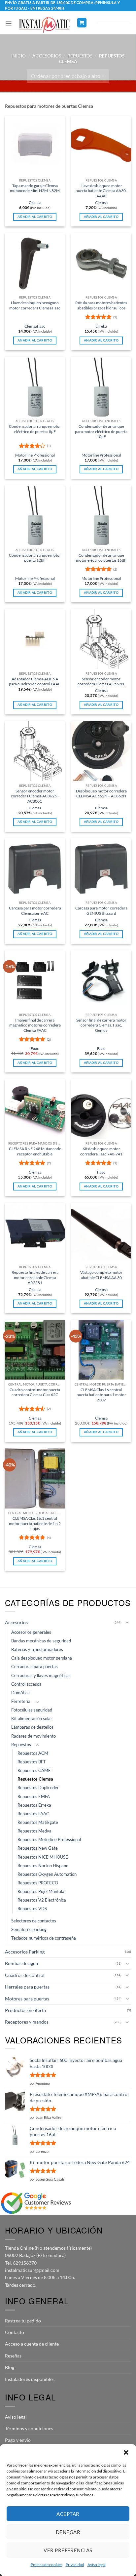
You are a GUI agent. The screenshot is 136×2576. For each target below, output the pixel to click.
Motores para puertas (27, 1999)
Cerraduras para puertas (34, 1667)
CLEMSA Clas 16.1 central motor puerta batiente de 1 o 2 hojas (35, 1523)
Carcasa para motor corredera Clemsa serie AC (35, 910)
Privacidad (75, 2565)
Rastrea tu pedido (23, 2321)
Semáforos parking (29, 1930)
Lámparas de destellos (32, 1727)
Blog (10, 2367)
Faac (41, 326)
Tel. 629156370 (21, 2263)
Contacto (15, 2332)
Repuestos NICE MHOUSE (43, 1857)
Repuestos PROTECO (38, 1883)
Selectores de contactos (34, 1921)
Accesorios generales (31, 1632)
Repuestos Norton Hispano (43, 1866)
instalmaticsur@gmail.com (32, 2270)
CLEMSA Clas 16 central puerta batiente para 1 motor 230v (101, 1395)
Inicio (18, 56)
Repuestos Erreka (34, 1805)
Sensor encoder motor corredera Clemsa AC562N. (101, 681)
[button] (126, 2452)
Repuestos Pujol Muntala (41, 1892)
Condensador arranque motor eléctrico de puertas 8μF (35, 429)
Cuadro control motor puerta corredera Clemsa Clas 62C (35, 1392)
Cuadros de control (25, 1975)
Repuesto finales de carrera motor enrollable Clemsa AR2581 (35, 1277)
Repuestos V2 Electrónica (42, 1900)
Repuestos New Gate (38, 1848)
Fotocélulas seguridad (32, 1710)
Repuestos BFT (32, 1762)
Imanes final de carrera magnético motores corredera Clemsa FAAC (35, 1025)
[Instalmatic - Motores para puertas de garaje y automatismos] (44, 25)
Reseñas (13, 2356)
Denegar (68, 2532)
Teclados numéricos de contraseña (44, 1938)
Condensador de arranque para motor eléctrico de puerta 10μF (101, 431)
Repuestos (80, 56)
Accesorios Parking (25, 1952)
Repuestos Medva (34, 1831)
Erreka (101, 326)
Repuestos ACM (33, 1753)
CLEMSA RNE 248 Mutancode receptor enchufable (35, 1151)
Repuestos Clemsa (35, 1779)
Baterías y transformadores (37, 1650)
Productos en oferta (25, 2010)
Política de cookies (47, 2565)
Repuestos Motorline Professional (49, 1840)
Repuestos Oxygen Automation (47, 1874)
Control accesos (26, 1684)
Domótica (20, 1693)
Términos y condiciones (29, 2428)
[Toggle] (127, 1623)
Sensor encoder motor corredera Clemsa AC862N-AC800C (35, 796)
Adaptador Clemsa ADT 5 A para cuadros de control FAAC (35, 681)
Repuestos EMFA (34, 1797)
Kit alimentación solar (32, 1719)
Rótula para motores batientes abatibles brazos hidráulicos (101, 305)
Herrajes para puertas (27, 1987)
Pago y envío (18, 2440)
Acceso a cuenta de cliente (32, 2344)
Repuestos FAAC (33, 1814)
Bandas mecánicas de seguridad (41, 1641)
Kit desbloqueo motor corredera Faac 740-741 (101, 1151)
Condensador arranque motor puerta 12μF (35, 558)
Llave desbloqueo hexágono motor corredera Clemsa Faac (35, 305)
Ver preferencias (68, 2550)
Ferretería (21, 1701)
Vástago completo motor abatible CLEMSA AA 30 (101, 1275)
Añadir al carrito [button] (35, 217)
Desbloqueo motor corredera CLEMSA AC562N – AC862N (101, 793)
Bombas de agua (21, 1963)
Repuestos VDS (32, 1909)
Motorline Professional (35, 455)
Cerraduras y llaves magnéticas (41, 1676)
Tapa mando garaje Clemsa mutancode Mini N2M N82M (35, 188)
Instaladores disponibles (30, 2379)
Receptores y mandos (27, 2022)
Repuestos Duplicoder (38, 1788)
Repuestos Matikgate (38, 1822)
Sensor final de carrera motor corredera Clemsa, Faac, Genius (101, 1025)
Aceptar (68, 2514)
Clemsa (35, 202)
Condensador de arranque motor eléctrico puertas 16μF (101, 558)
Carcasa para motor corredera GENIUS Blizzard (101, 910)
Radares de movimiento (34, 1736)
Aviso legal (97, 2565)
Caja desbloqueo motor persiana (42, 1658)
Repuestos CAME (34, 1771)
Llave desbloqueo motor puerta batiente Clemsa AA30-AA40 (101, 191)
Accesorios (47, 56)
